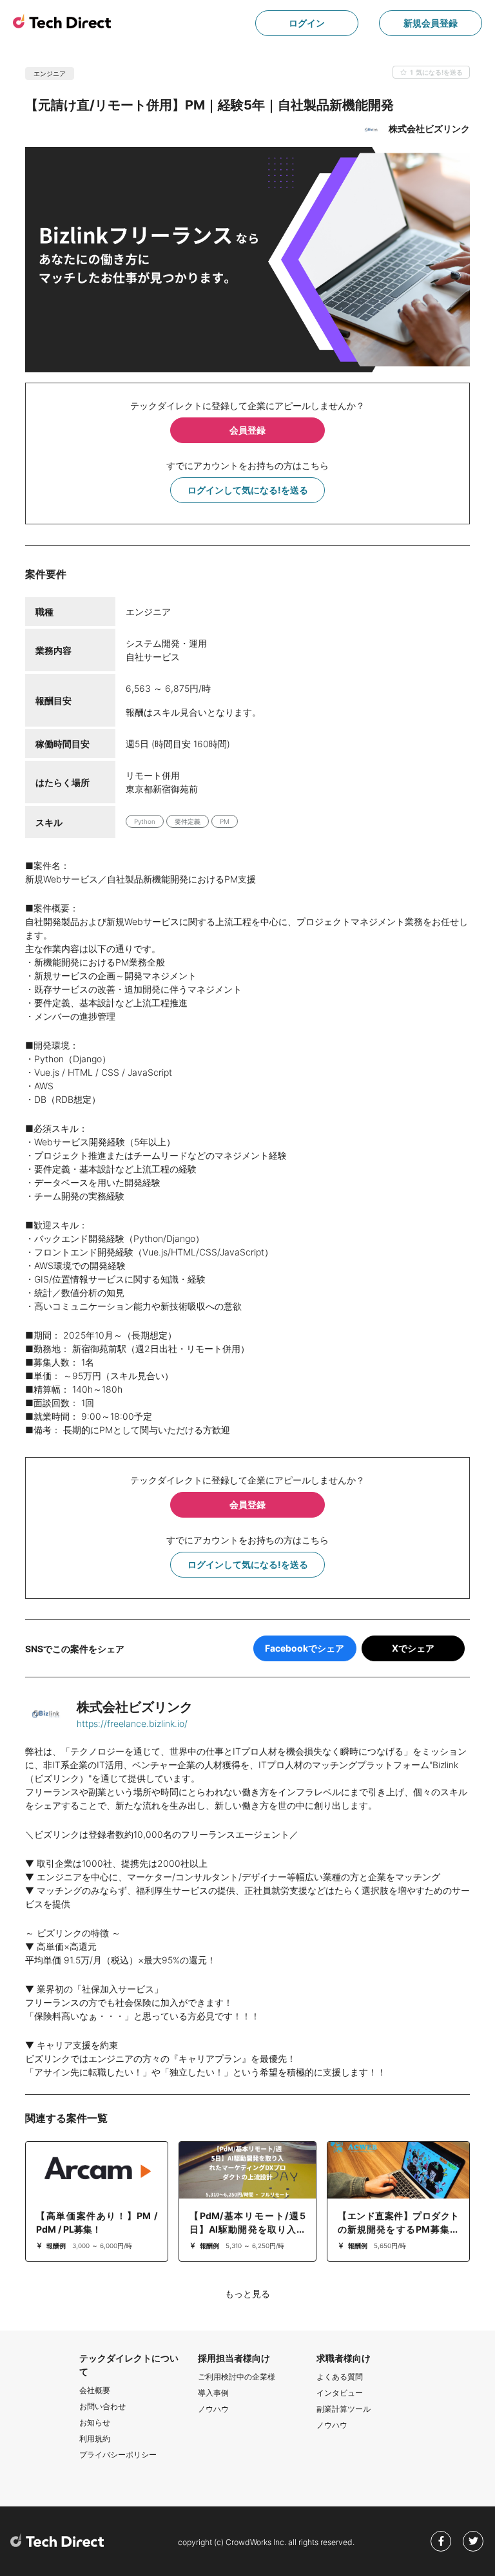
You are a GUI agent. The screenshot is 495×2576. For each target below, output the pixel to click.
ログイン (307, 23)
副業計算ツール (344, 2409)
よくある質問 (340, 2377)
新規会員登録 (431, 23)
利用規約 (95, 2438)
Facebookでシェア (305, 1648)
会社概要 (95, 2390)
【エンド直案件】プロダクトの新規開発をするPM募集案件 (398, 2229)
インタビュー (340, 2393)
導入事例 (213, 2393)
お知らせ (95, 2422)
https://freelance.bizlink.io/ (132, 1723)
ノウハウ (213, 2409)
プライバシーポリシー (118, 2455)
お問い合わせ (102, 2406)
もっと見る (247, 2294)
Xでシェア (413, 1648)
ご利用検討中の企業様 (237, 2377)
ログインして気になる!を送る (248, 490)
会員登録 (247, 430)
